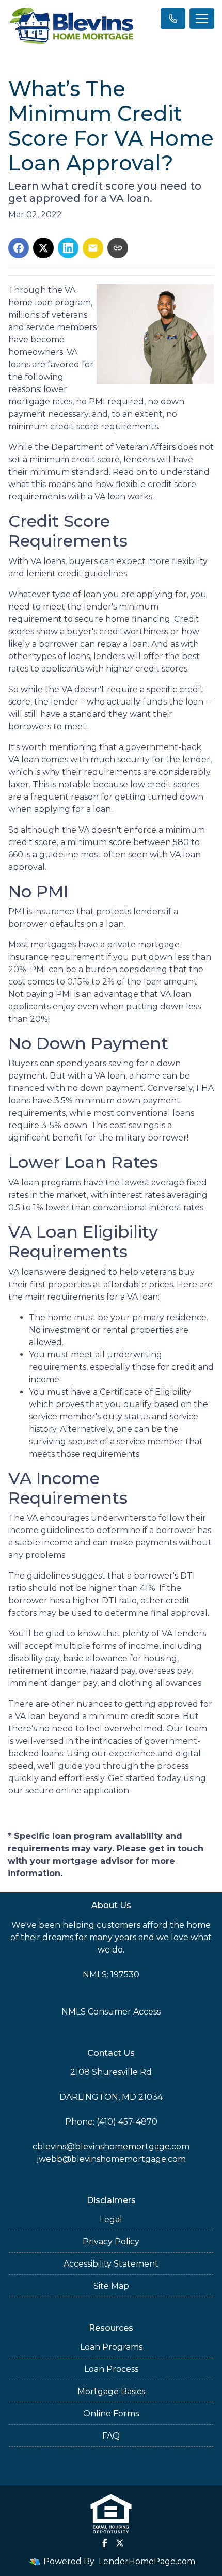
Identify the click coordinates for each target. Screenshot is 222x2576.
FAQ (111, 2436)
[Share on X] (43, 248)
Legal (111, 2219)
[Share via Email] (93, 248)
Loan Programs (111, 2347)
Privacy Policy (111, 2242)
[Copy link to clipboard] (118, 248)
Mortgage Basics (111, 2391)
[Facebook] (105, 2543)
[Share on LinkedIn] (68, 248)
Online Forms (111, 2414)
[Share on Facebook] (19, 248)
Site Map (111, 2286)
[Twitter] (120, 2543)
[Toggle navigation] (202, 19)
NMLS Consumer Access (111, 2012)
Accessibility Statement (111, 2264)
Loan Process (111, 2369)
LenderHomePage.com (147, 2561)
